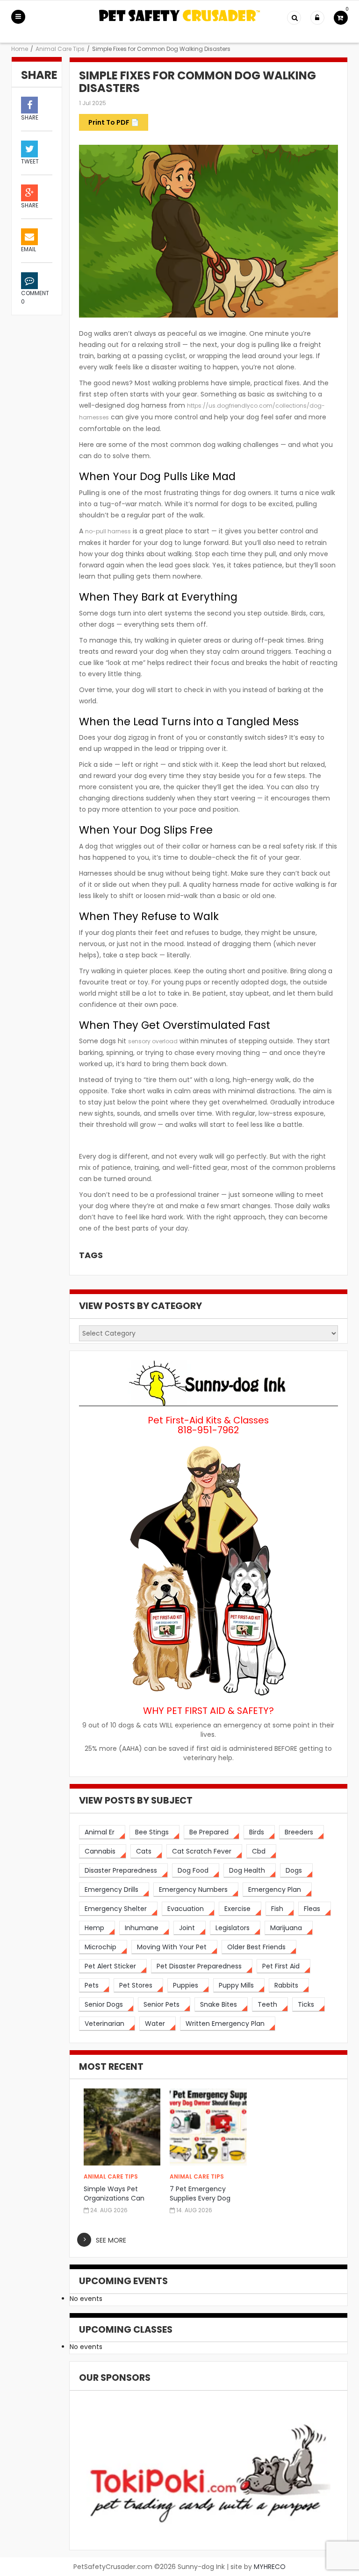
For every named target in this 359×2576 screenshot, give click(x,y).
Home (20, 49)
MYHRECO (270, 2567)
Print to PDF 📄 (114, 122)
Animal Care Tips (60, 49)
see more (111, 2240)
